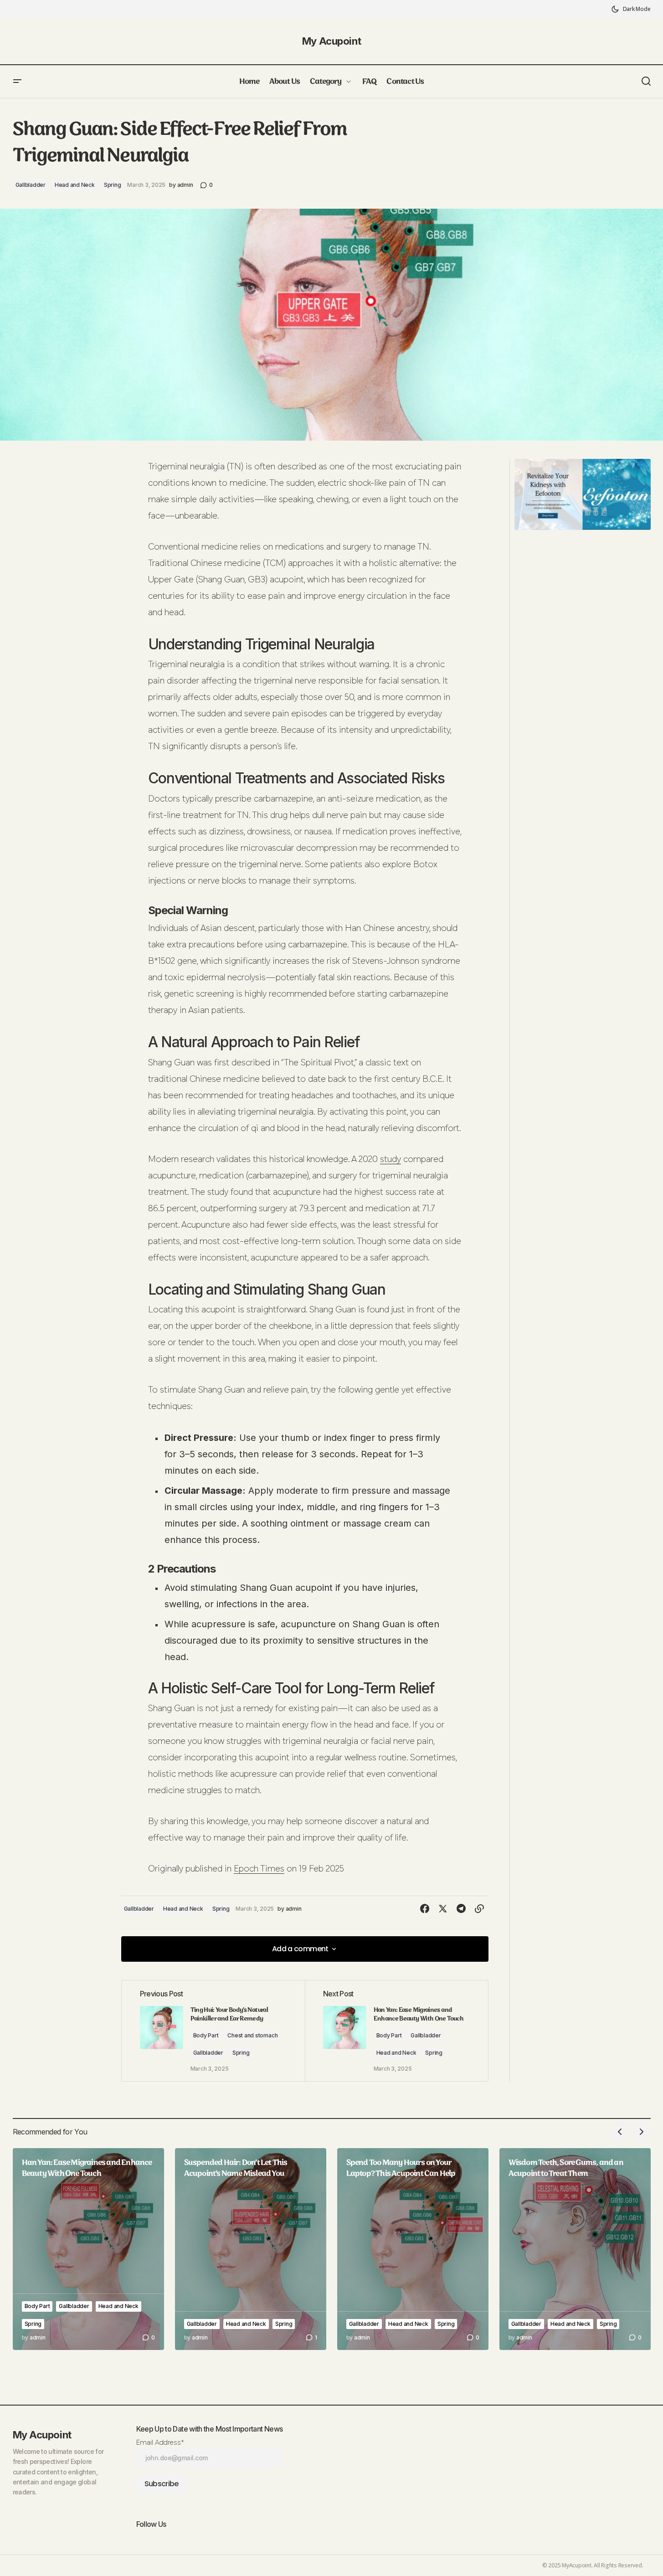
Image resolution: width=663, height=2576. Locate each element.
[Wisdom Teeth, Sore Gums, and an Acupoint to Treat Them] (575, 2249)
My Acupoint (331, 41)
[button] (631, 9)
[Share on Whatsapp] (406, 1909)
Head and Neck (75, 185)
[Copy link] (479, 1909)
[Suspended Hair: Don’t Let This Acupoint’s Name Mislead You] (251, 2249)
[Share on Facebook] (425, 1909)
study (391, 1160)
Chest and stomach (252, 2035)
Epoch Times (259, 1869)
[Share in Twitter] (443, 1909)
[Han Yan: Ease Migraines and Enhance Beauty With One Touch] (88, 2249)
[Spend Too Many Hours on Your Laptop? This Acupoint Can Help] (413, 2249)
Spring (113, 185)
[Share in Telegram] (461, 1909)
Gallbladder (31, 185)
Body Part (206, 2035)
